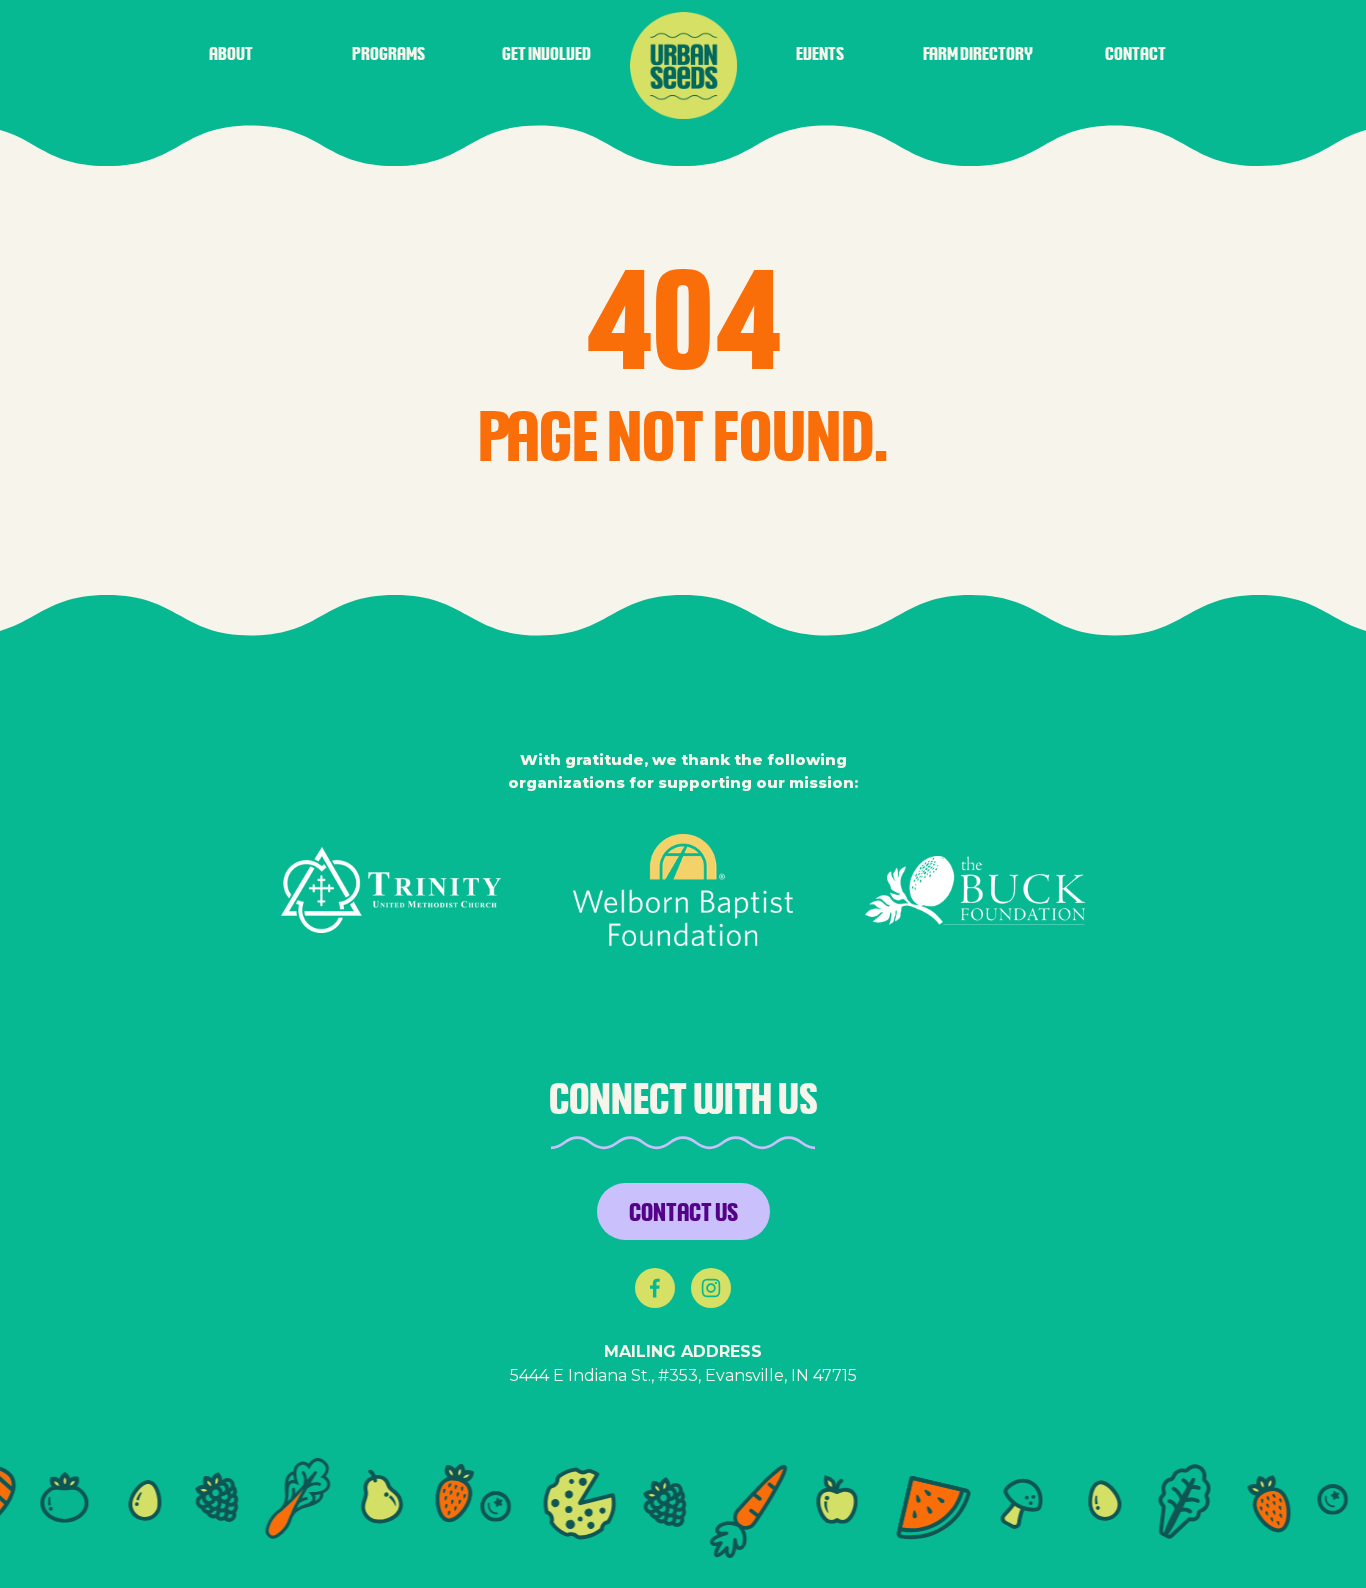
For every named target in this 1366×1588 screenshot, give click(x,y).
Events (820, 53)
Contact (1135, 53)
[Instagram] (711, 1288)
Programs (388, 53)
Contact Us (683, 1211)
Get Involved (546, 53)
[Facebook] (655, 1288)
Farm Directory (978, 53)
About (231, 53)
